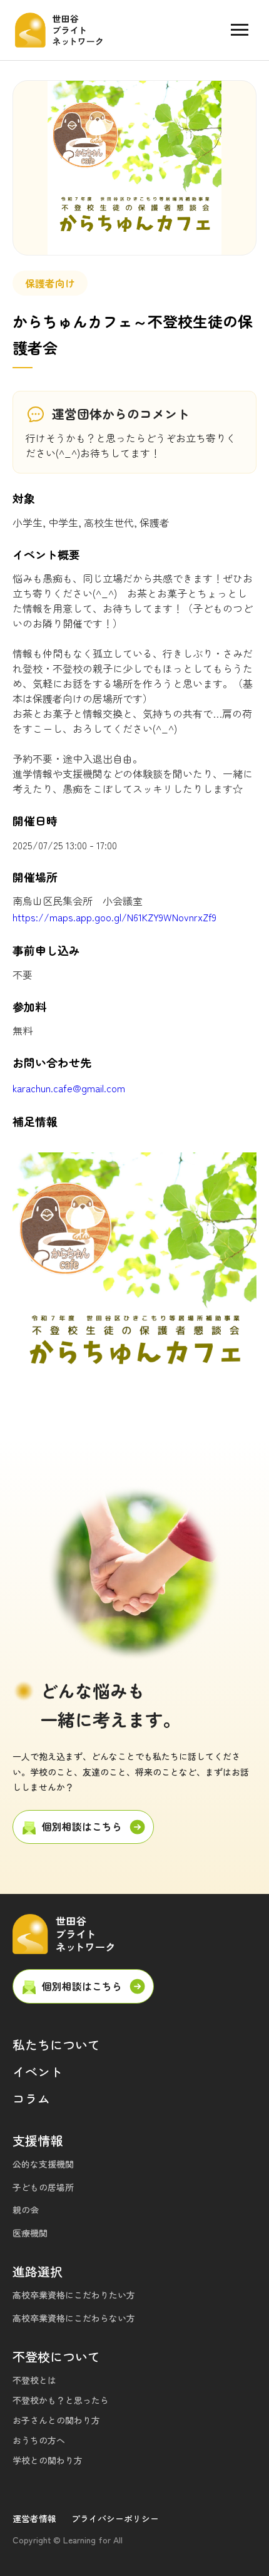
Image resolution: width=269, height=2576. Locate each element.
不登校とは (34, 2380)
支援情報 (38, 2140)
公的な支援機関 (43, 2164)
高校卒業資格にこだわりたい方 (74, 2295)
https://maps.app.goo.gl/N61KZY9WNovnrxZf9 (114, 917)
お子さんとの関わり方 (56, 2420)
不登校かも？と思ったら (61, 2400)
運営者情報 (34, 2518)
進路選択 (38, 2271)
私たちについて (56, 2045)
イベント (38, 2072)
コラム (31, 2098)
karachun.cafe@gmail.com (69, 1088)
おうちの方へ (39, 2440)
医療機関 (30, 2233)
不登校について (56, 2356)
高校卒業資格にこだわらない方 (74, 2318)
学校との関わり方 (48, 2460)
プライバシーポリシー (115, 2518)
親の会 (26, 2210)
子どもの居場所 (43, 2187)
